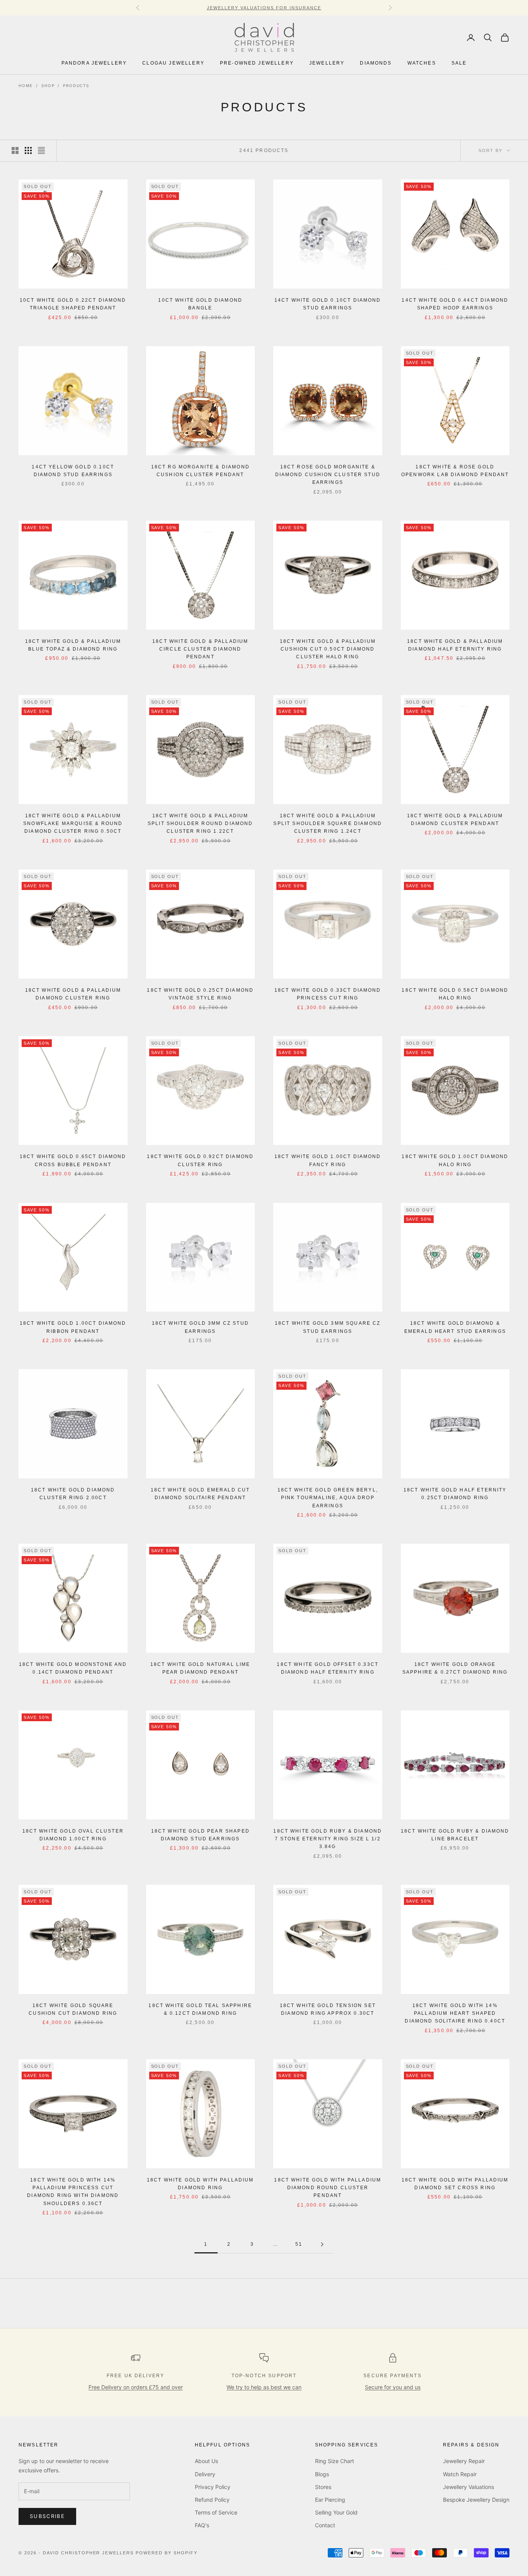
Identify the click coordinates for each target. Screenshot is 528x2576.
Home (26, 85)
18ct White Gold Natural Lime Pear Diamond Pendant (200, 1668)
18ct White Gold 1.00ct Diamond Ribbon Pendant (73, 1327)
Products (76, 85)
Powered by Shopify (167, 2553)
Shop (48, 85)
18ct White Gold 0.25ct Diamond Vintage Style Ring (200, 994)
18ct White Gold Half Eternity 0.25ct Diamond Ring (455, 1494)
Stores (323, 2487)
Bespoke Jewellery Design (476, 2500)
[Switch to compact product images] (41, 150)
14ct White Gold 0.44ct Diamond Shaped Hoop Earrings (455, 304)
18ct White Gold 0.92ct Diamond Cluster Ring (200, 1160)
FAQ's (202, 2525)
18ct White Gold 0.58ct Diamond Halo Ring (455, 994)
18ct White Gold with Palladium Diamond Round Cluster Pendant (328, 2188)
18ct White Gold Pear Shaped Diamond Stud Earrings (200, 1835)
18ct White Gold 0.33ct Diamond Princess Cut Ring (328, 994)
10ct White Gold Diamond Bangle (200, 304)
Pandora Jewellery (94, 63)
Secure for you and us (393, 2387)
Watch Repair (460, 2474)
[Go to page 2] (322, 2244)
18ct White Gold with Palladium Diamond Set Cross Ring (455, 2184)
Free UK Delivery (136, 2376)
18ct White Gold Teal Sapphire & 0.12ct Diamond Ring (200, 2009)
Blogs (322, 2474)
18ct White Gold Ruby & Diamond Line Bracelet (455, 1835)
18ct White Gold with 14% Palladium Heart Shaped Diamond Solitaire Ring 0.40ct (455, 2013)
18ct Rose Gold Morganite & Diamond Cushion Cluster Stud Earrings (328, 475)
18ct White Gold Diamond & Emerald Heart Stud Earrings (455, 1327)
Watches (422, 63)
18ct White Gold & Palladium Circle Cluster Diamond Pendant (200, 649)
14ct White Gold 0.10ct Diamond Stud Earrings (328, 304)
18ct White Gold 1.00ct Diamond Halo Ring (455, 1160)
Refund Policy (212, 2500)
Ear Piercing (330, 2500)
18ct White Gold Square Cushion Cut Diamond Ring (73, 2009)
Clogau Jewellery (173, 63)
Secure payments (392, 2376)
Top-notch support (264, 2376)
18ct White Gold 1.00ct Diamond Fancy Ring (328, 1160)
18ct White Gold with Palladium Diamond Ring (200, 2184)
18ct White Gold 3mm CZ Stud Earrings (200, 1327)
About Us (206, 2461)
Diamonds (376, 63)
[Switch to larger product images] (15, 150)
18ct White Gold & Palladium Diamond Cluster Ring (73, 994)
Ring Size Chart (335, 2461)
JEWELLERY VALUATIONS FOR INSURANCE (264, 8)
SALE (459, 63)
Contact (325, 2525)
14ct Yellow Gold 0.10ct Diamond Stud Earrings (73, 471)
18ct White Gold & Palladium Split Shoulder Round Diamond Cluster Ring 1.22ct (200, 824)
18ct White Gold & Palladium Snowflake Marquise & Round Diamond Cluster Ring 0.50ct (73, 824)
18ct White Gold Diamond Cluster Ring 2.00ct (73, 1494)
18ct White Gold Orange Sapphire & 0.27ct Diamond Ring (455, 1668)
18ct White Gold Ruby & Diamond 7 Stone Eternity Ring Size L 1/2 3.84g (328, 1839)
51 (299, 2244)
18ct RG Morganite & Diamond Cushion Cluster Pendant (200, 471)
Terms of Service (216, 2512)
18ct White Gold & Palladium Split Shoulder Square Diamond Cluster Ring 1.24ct (328, 824)
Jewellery (327, 63)
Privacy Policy (213, 2487)
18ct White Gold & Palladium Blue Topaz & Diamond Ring (73, 645)
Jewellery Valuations (468, 2487)
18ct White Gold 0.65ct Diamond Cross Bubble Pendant (73, 1160)
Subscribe (47, 2516)
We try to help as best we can (264, 2387)
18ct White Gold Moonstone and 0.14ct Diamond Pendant (73, 1668)
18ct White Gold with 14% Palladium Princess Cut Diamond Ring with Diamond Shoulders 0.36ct (73, 2192)
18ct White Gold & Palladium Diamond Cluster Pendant (455, 820)
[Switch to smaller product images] (28, 150)
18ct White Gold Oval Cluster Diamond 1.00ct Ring (73, 1835)
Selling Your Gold (336, 2512)
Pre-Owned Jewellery (257, 63)
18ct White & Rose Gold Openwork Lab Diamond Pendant (455, 471)
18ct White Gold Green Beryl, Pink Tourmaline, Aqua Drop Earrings (328, 1498)
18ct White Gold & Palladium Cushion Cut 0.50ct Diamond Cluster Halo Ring (328, 649)
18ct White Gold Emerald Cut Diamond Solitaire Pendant (200, 1494)
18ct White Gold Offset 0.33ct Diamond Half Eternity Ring (328, 1668)
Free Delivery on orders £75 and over (136, 2387)
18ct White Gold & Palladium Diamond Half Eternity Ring (455, 645)
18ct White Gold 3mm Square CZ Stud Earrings (328, 1327)
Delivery (205, 2474)
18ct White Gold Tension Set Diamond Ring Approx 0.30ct (328, 2009)
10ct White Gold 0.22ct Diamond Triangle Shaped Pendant (73, 304)
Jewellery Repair (464, 2461)
